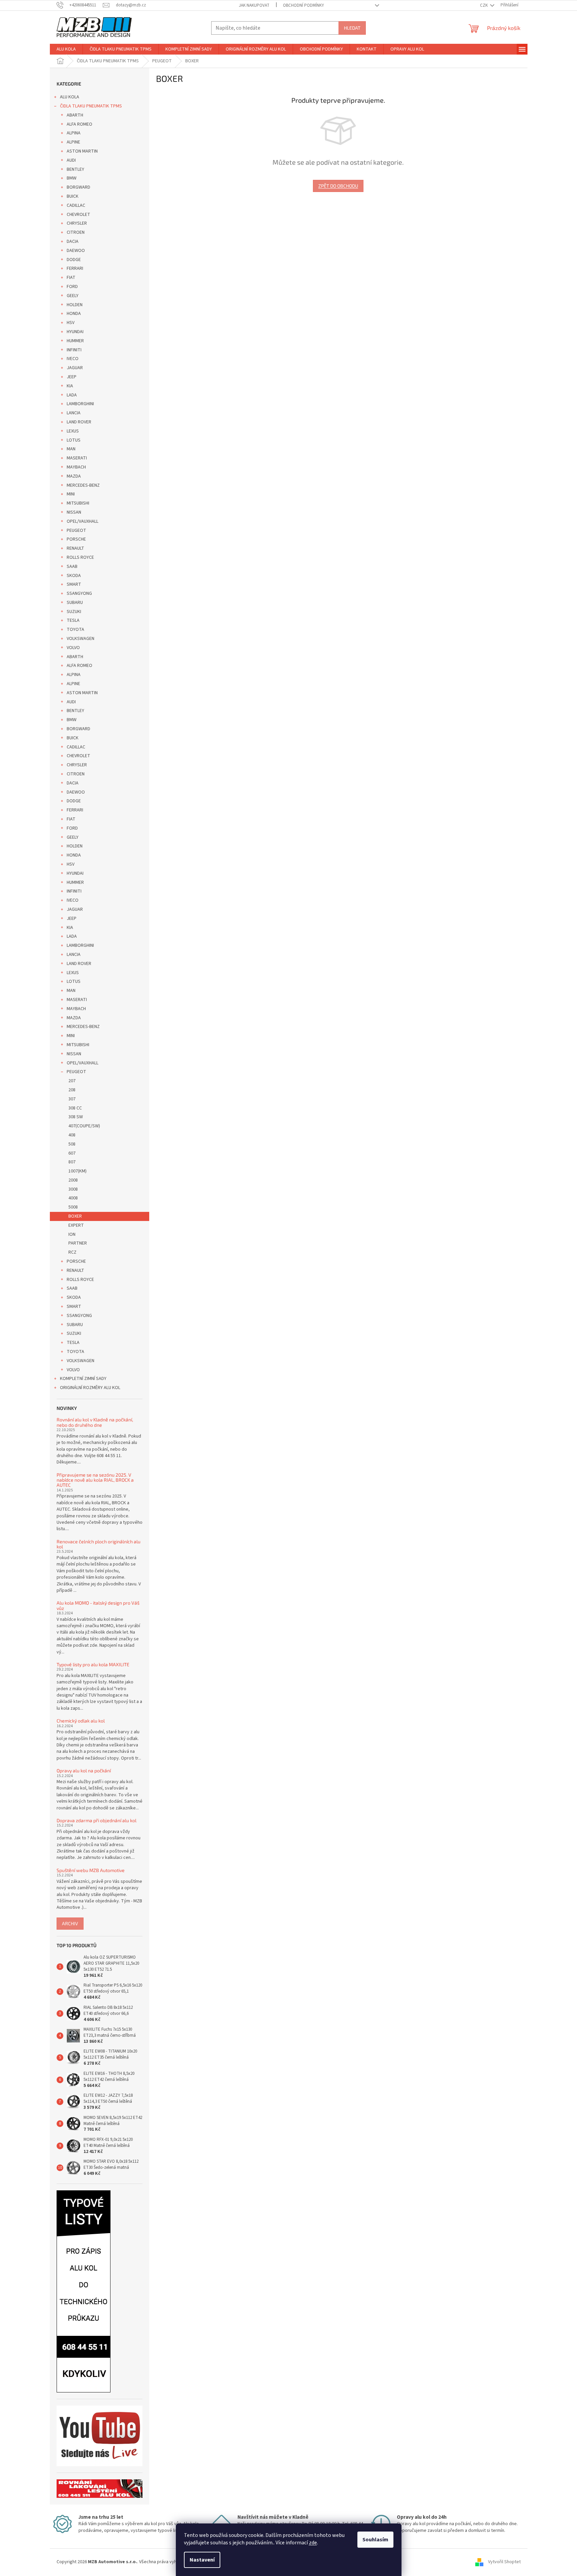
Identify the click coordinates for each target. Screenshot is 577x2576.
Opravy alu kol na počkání (84, 1770)
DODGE (74, 260)
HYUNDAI (75, 332)
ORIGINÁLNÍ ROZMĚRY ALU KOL (90, 1388)
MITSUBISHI (78, 503)
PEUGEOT (76, 530)
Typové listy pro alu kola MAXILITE (93, 1664)
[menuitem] (66, 49)
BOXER (75, 1216)
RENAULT (75, 548)
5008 (73, 1207)
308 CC (75, 1108)
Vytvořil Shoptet (504, 2562)
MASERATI (77, 458)
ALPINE (73, 142)
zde (313, 2543)
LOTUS (74, 440)
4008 (73, 1198)
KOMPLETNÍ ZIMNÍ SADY (83, 1379)
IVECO (73, 359)
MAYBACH (76, 467)
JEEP (72, 377)
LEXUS (73, 431)
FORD (72, 287)
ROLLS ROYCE (80, 557)
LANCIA (74, 413)
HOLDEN (75, 305)
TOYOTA (75, 630)
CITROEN (76, 232)
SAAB (72, 567)
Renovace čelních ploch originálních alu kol (99, 1544)
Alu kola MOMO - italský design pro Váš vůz (98, 1605)
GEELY (73, 296)
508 (72, 1144)
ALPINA (74, 133)
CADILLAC (76, 205)
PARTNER (78, 1243)
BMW (72, 178)
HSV (71, 323)
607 (72, 1153)
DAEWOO (76, 251)
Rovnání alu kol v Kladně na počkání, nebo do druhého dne (95, 1422)
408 (72, 1135)
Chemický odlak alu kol (81, 1721)
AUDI (71, 160)
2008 (73, 1180)
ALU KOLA (70, 97)
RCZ (72, 1252)
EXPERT (76, 1225)
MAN (71, 449)
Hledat (352, 28)
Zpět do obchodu (338, 186)
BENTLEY (75, 169)
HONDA (74, 314)
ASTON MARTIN (82, 151)
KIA (70, 386)
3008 (73, 1189)
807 (72, 1162)
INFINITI (74, 350)
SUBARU (75, 603)
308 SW (76, 1117)
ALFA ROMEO (79, 124)
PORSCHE (76, 539)
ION (72, 1234)
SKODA (74, 576)
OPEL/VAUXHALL (83, 521)
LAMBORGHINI (80, 404)
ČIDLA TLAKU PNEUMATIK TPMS (91, 106)
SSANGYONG (79, 593)
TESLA (73, 620)
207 (72, 1081)
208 (72, 1090)
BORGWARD (78, 187)
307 (72, 1099)
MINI (71, 494)
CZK (484, 5)
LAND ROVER (79, 422)
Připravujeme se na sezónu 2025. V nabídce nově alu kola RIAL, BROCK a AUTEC (95, 1480)
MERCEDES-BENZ (83, 485)
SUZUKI (74, 612)
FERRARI (75, 268)
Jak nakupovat (254, 5)
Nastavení (202, 2560)
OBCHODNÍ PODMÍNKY (303, 5)
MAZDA (74, 476)
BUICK (73, 196)
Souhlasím (375, 2540)
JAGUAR (75, 368)
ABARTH (75, 115)
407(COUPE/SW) (84, 1126)
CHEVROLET (78, 215)
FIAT (71, 278)
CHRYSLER (77, 223)
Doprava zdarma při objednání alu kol (97, 1820)
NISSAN (74, 512)
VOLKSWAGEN (81, 639)
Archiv (70, 1923)
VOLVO (73, 648)
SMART (74, 584)
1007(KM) (77, 1171)
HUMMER (75, 341)
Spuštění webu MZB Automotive (91, 1870)
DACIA (73, 241)
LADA (72, 395)
